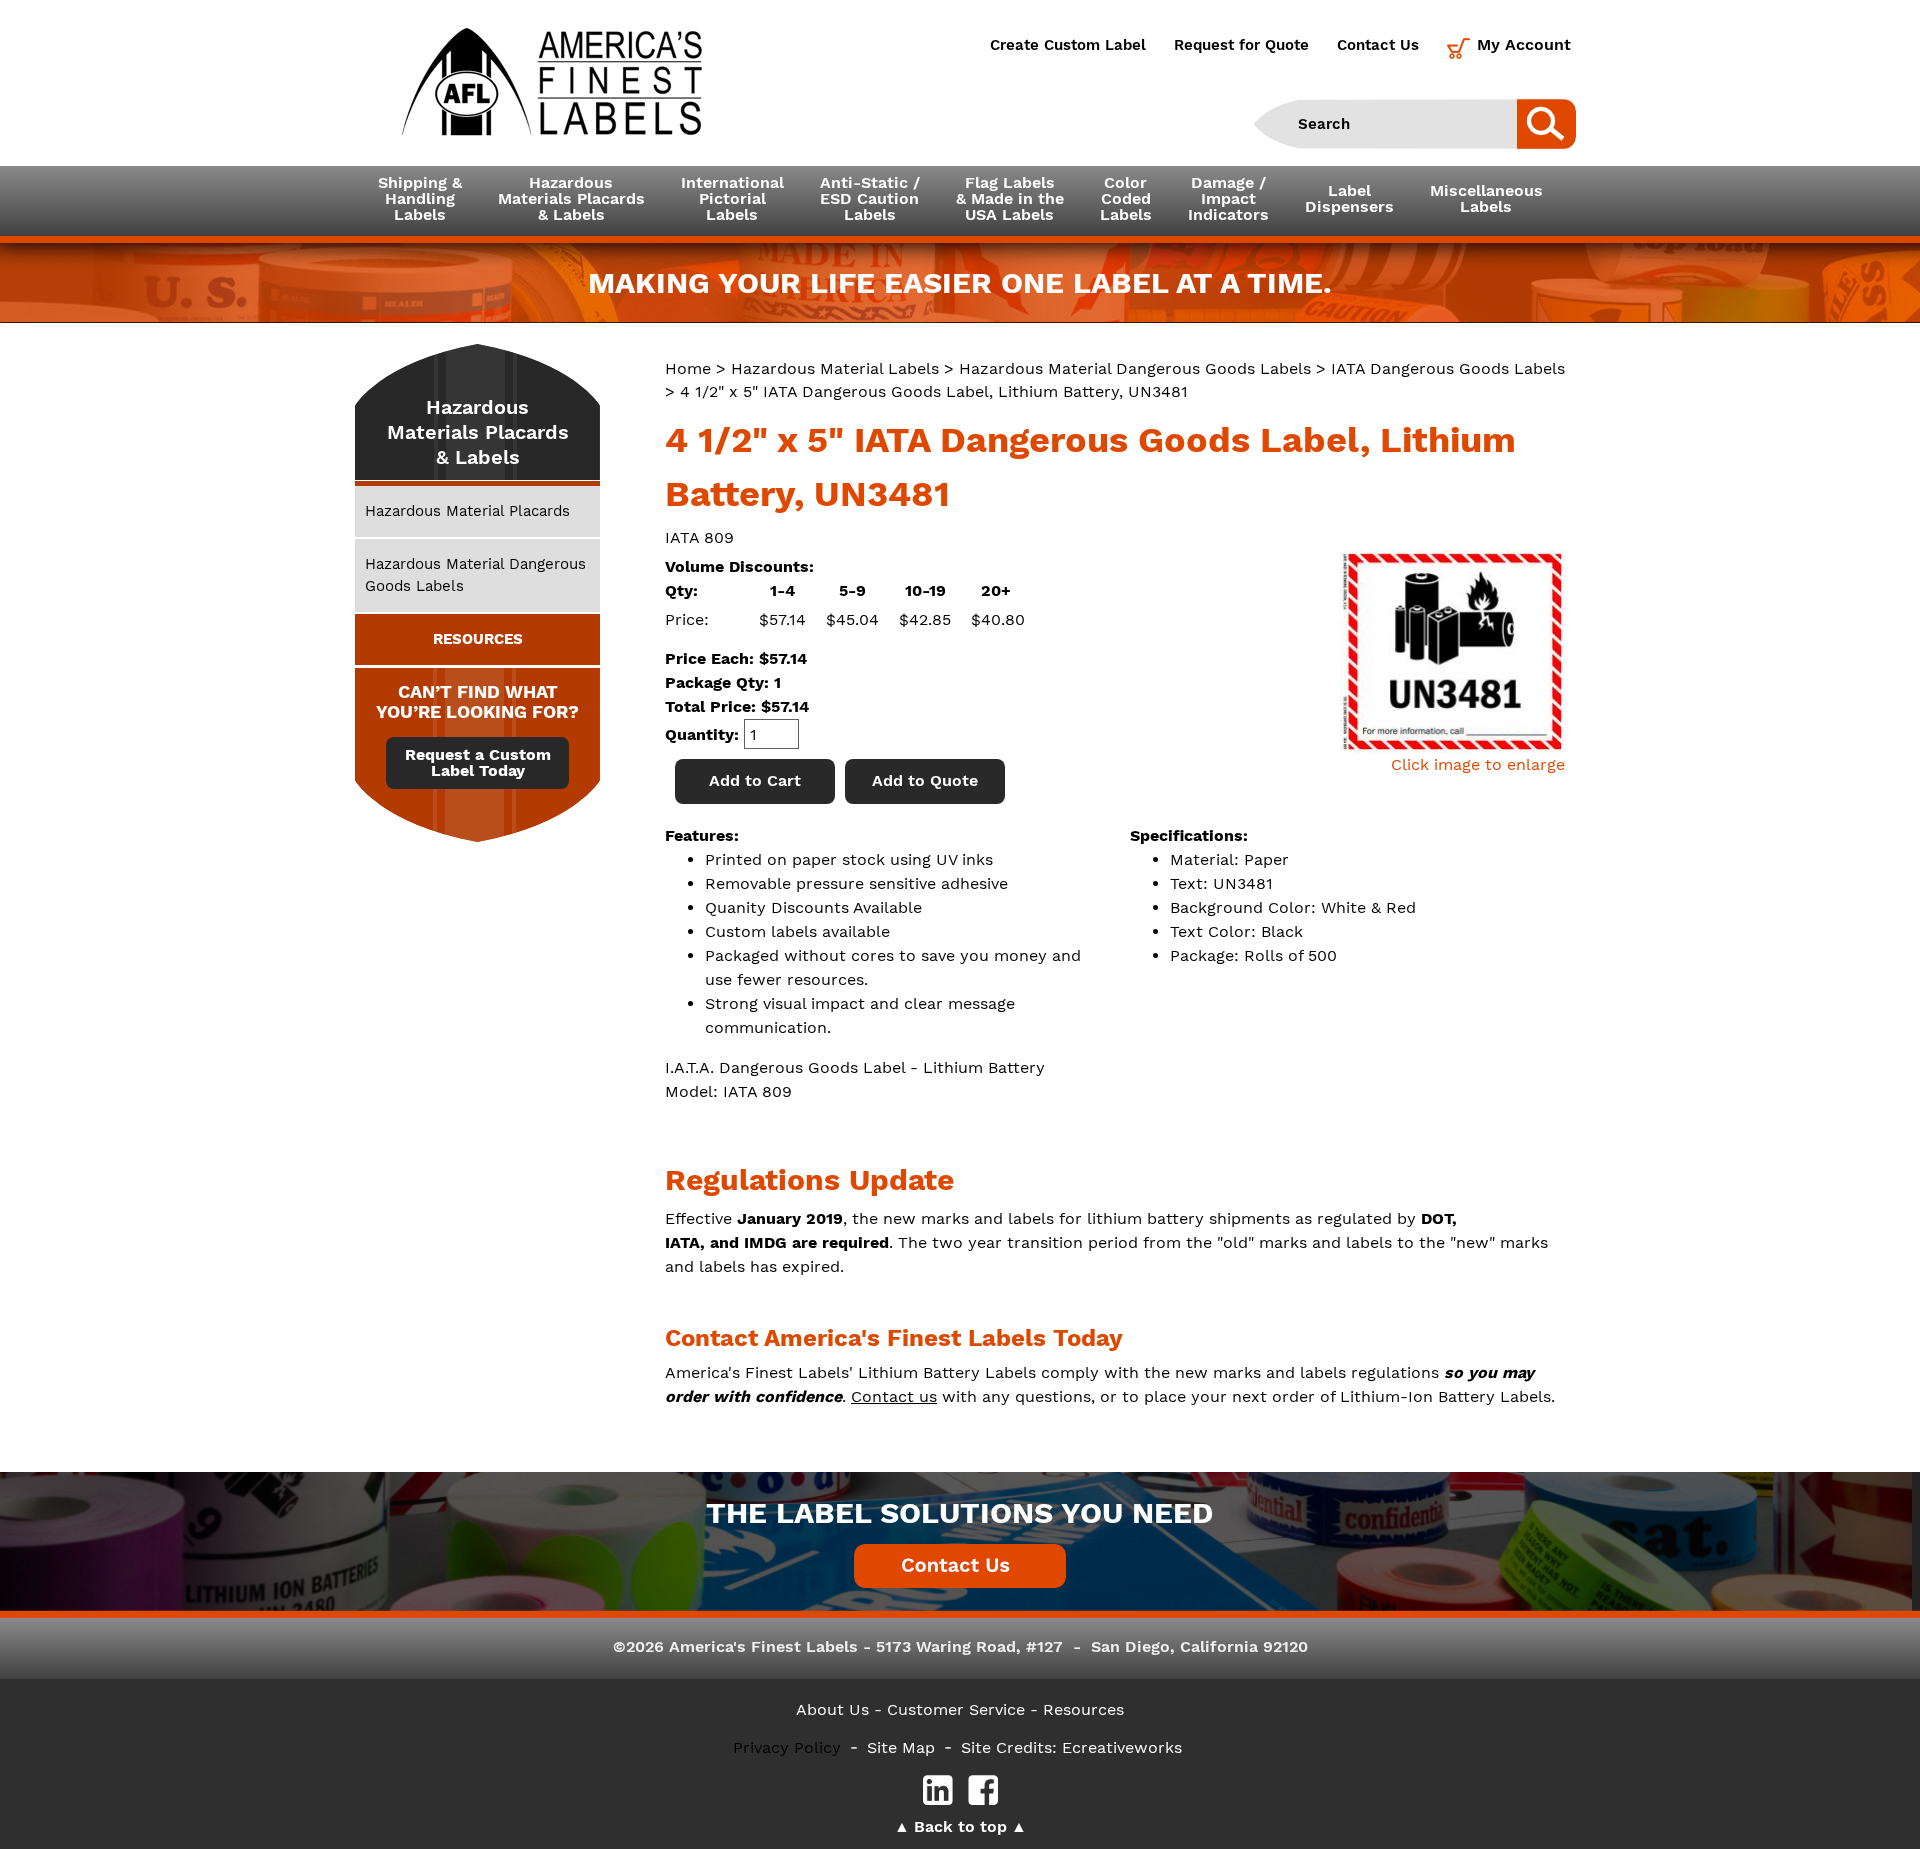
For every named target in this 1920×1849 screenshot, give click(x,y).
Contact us (894, 1396)
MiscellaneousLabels (1486, 198)
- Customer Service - (956, 1709)
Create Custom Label (1068, 45)
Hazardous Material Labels (835, 368)
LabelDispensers (1349, 198)
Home (688, 368)
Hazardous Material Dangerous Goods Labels (1135, 368)
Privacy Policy (787, 1747)
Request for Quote (1241, 45)
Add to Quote (925, 780)
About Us (832, 1709)
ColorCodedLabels (1126, 198)
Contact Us (1378, 45)
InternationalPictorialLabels (732, 198)
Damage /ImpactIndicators (1228, 198)
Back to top (960, 1826)
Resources (1083, 1709)
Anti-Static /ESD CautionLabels (870, 198)
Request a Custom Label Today (478, 763)
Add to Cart (755, 780)
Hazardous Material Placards (467, 511)
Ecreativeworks (1122, 1747)
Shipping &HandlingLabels (420, 198)
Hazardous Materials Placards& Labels (571, 198)
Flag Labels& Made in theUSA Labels (1010, 198)
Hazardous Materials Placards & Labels (478, 432)
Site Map (901, 1747)
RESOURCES (478, 639)
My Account (1524, 44)
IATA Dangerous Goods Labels (1448, 368)
